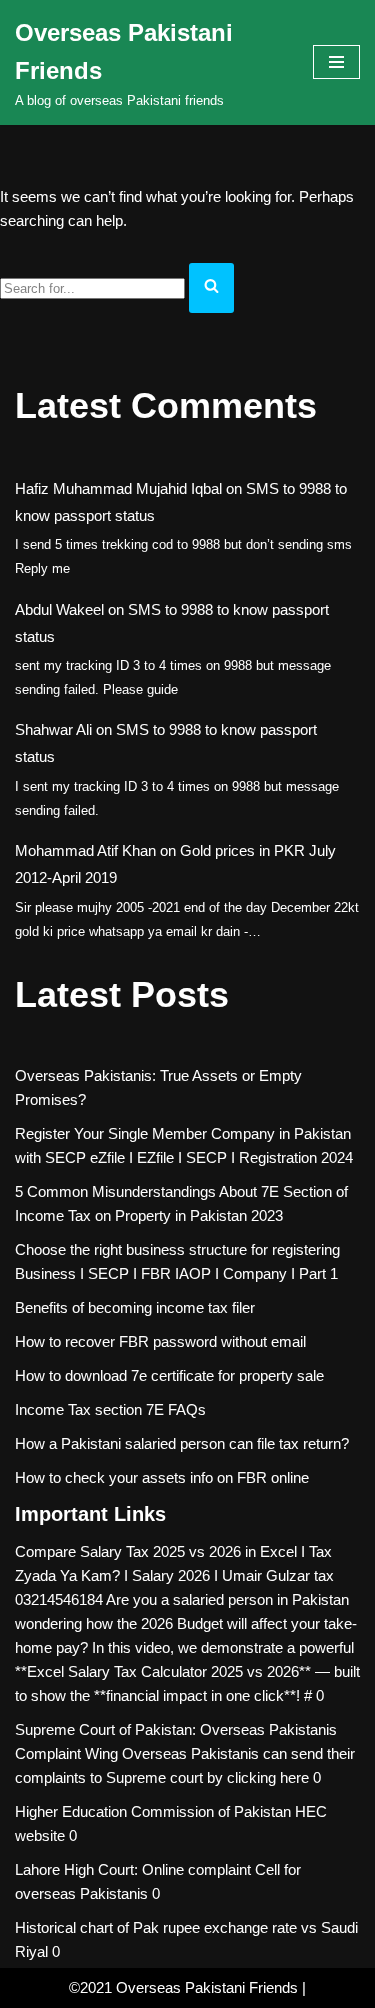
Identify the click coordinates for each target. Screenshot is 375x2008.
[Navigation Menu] (336, 62)
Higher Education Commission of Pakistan (153, 1811)
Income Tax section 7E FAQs (110, 1409)
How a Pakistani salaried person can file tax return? (182, 1443)
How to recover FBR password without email (160, 1341)
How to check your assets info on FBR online (162, 1477)
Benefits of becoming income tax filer (135, 1307)
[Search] (211, 288)
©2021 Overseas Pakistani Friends (183, 1987)
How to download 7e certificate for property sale (169, 1375)
